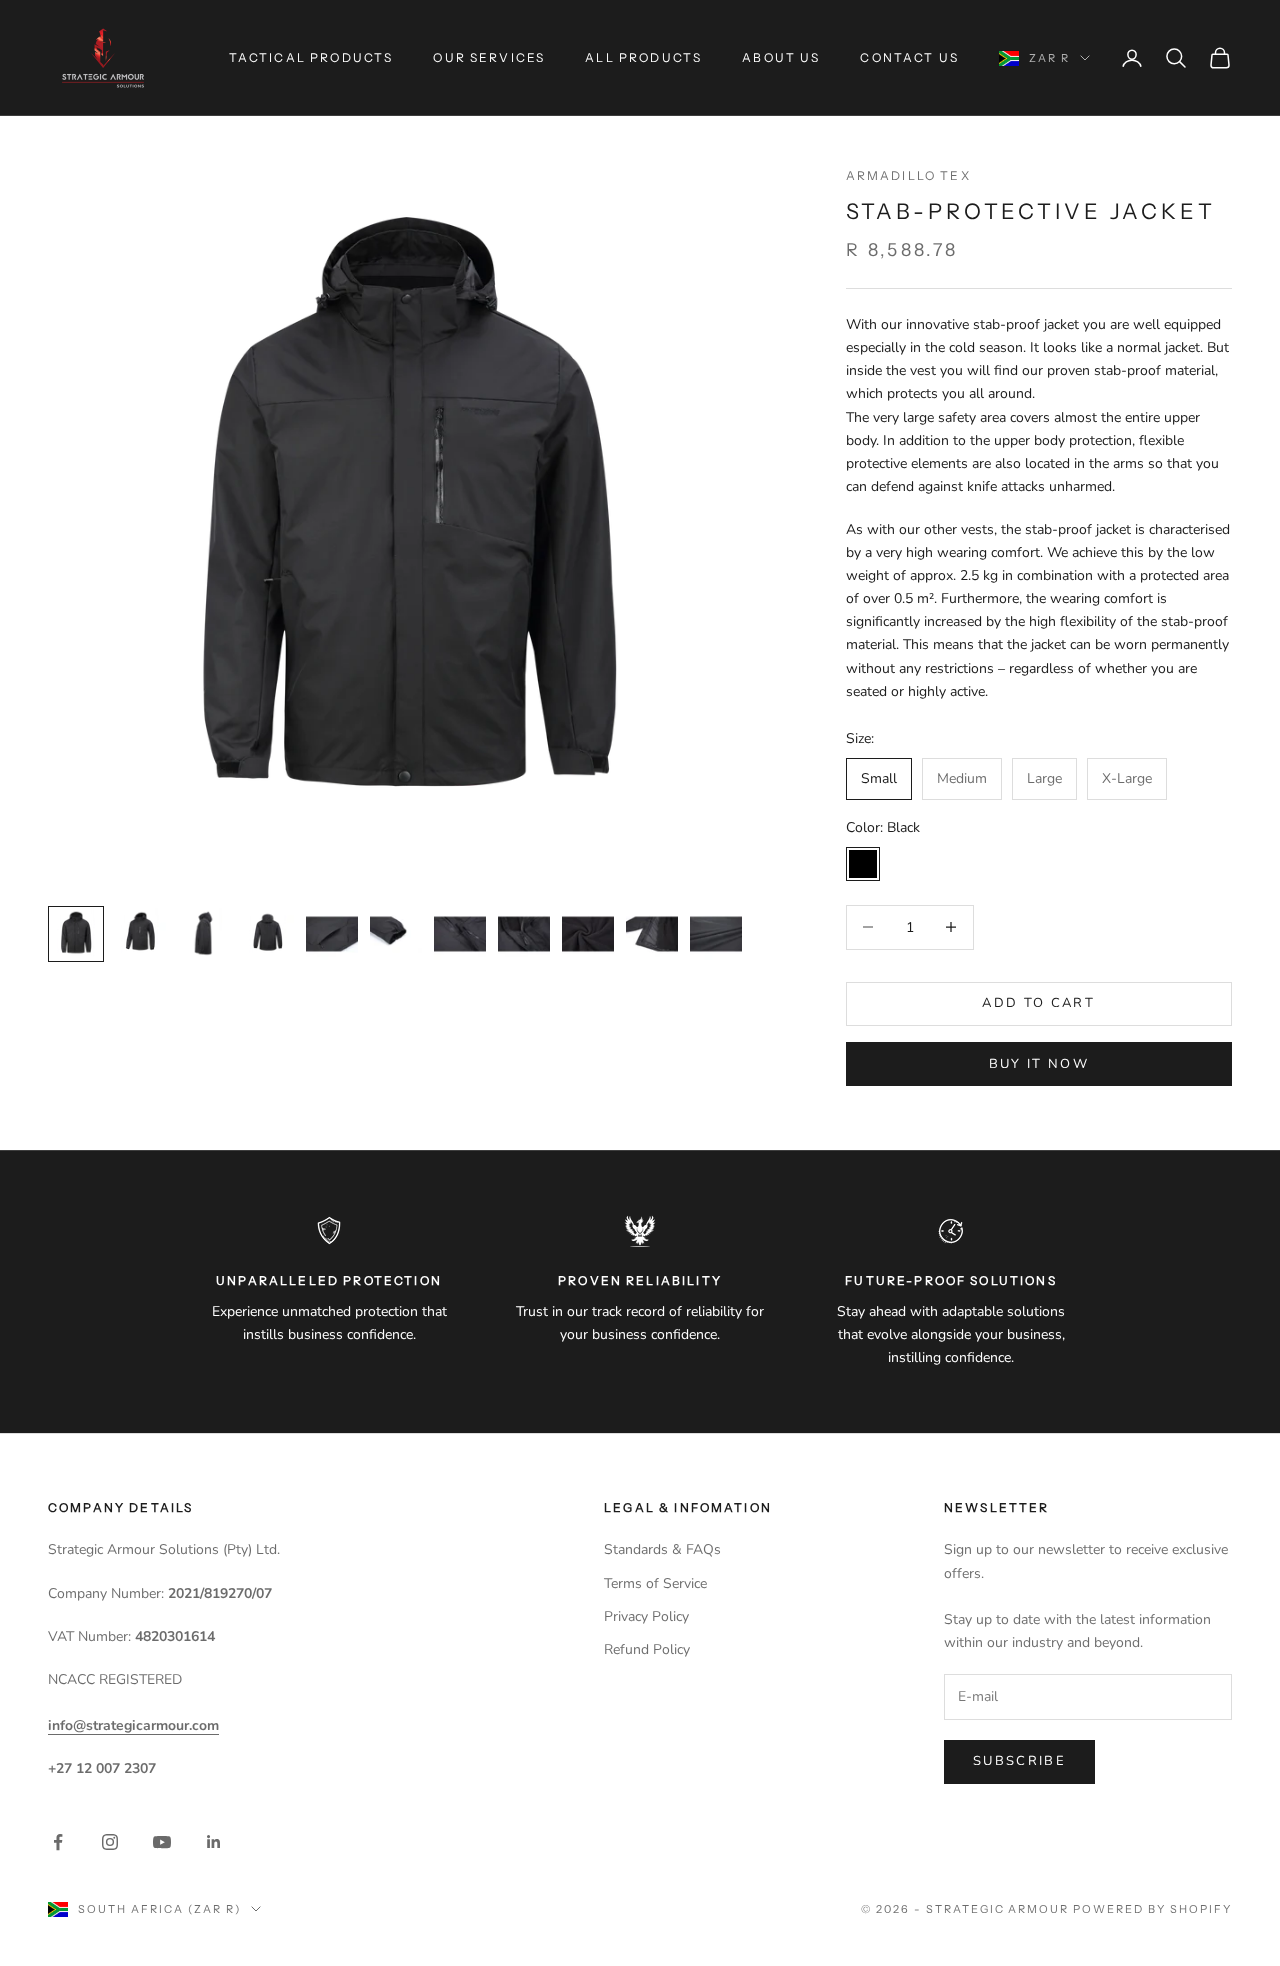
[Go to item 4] (268, 934)
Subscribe (1019, 1761)
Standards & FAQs (662, 1549)
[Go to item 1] (76, 934)
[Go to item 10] (652, 934)
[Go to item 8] (524, 934)
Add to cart (1038, 1003)
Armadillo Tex (908, 175)
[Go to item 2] (140, 934)
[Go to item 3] (204, 934)
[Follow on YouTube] (162, 1842)
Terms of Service (655, 1583)
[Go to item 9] (588, 934)
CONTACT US (909, 57)
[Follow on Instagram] (110, 1842)
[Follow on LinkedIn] (214, 1842)
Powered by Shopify (1152, 1909)
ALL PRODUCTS (643, 57)
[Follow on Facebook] (58, 1842)
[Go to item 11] (716, 934)
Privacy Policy (646, 1616)
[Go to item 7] (460, 934)
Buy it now (1039, 1064)
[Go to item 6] (396, 934)
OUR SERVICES (489, 57)
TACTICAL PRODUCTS (311, 57)
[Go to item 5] (332, 934)
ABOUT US (781, 57)
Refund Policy (647, 1649)
